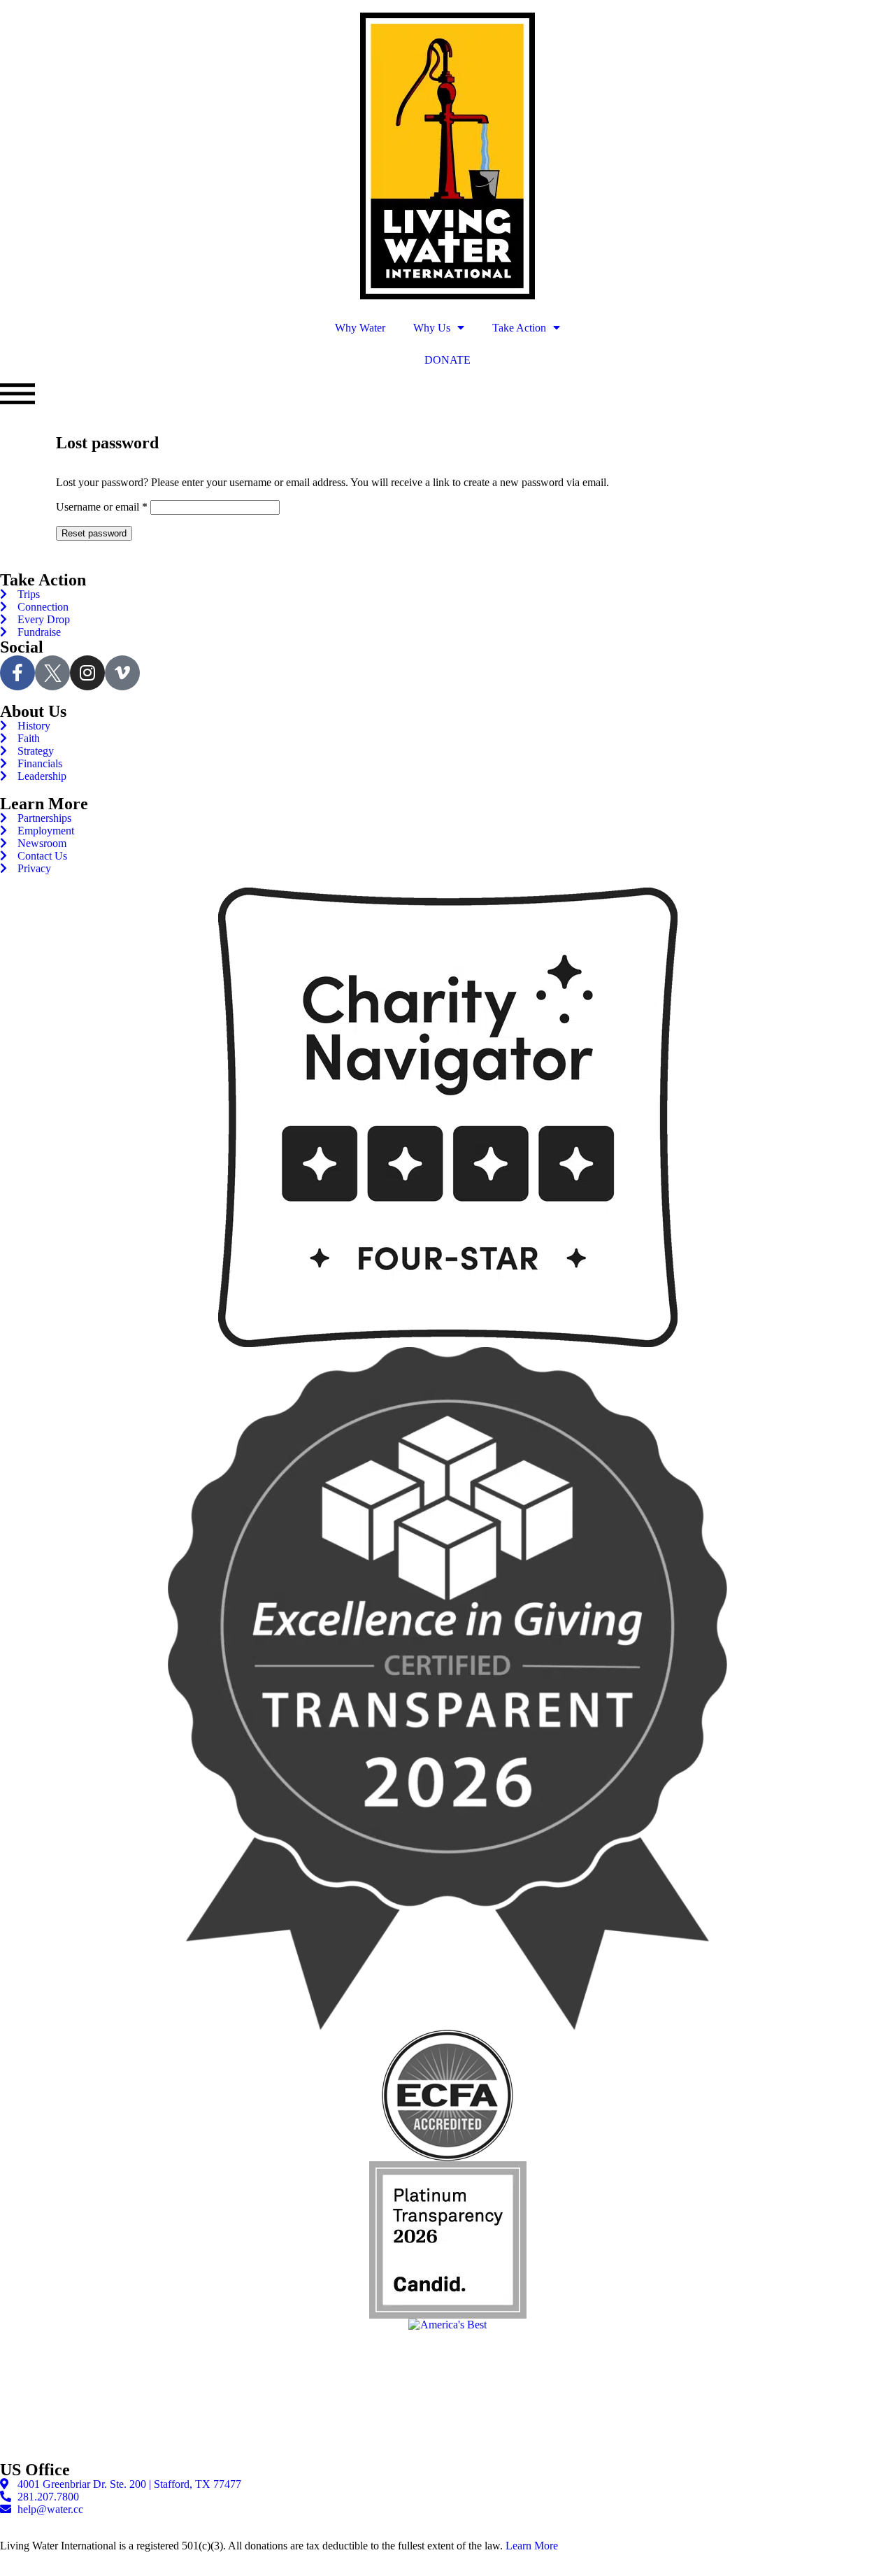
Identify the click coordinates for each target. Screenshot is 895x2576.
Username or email (102, 507)
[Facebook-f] (17, 673)
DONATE (447, 360)
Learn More (532, 2546)
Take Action (519, 328)
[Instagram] (87, 673)
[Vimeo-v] (122, 673)
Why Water (360, 328)
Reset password (94, 533)
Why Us (432, 328)
